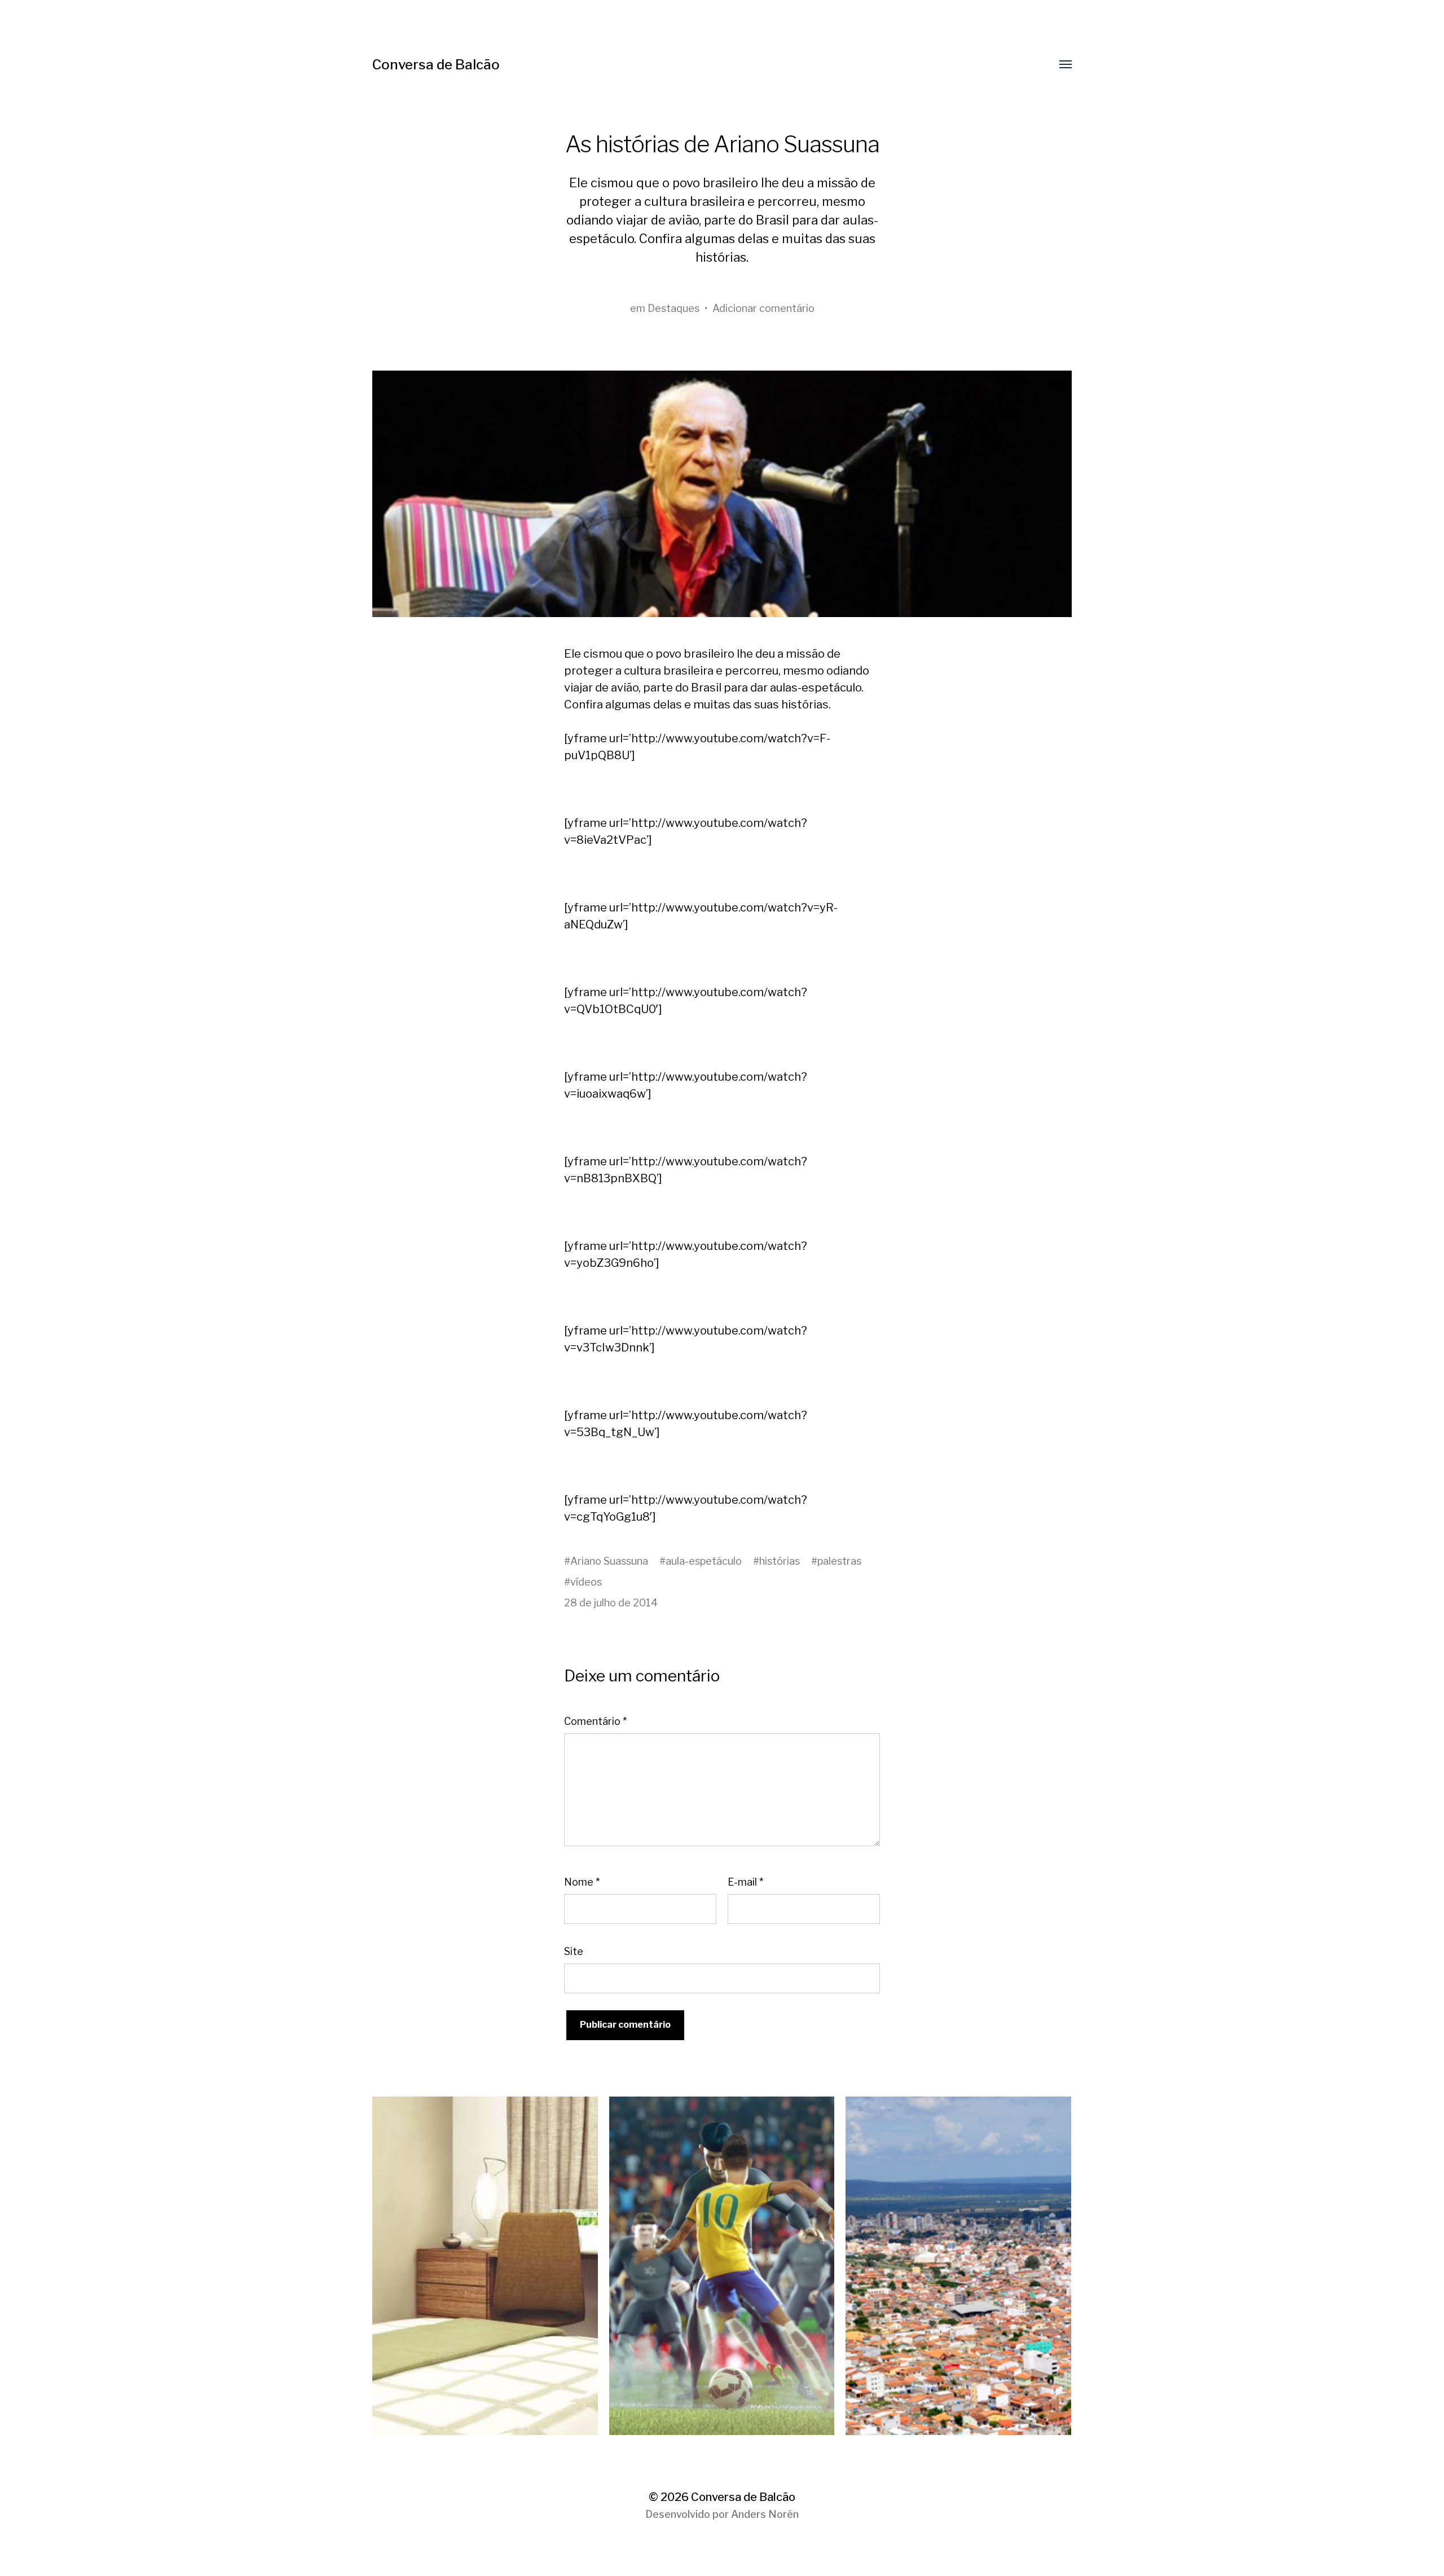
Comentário (595, 1721)
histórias (780, 1561)
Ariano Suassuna (609, 1561)
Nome (582, 1882)
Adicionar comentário (763, 308)
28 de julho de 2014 (611, 1603)
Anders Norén (765, 2514)
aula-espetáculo (704, 1561)
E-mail (745, 1882)
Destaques (673, 308)
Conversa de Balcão (436, 65)
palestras (839, 1561)
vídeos (586, 1582)
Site (574, 1951)
